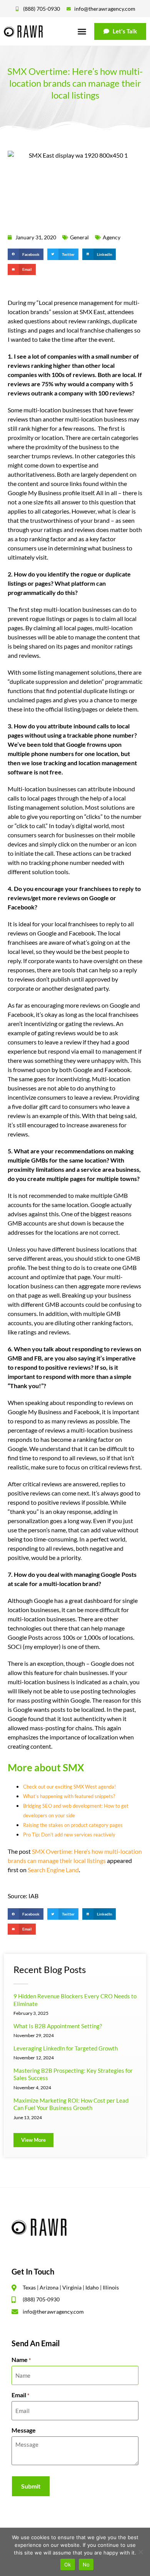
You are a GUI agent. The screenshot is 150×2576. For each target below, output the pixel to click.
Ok (68, 2564)
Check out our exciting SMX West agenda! (69, 1787)
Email (20, 2395)
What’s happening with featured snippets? (69, 1796)
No (86, 2564)
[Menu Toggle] (82, 31)
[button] (26, 254)
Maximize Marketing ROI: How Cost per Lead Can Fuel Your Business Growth (71, 2104)
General (79, 237)
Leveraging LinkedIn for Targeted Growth (66, 2048)
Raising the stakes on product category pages (73, 1825)
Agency (112, 237)
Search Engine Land (53, 1870)
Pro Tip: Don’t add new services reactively (69, 1835)
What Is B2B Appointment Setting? (58, 2026)
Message (24, 2430)
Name (21, 2360)
